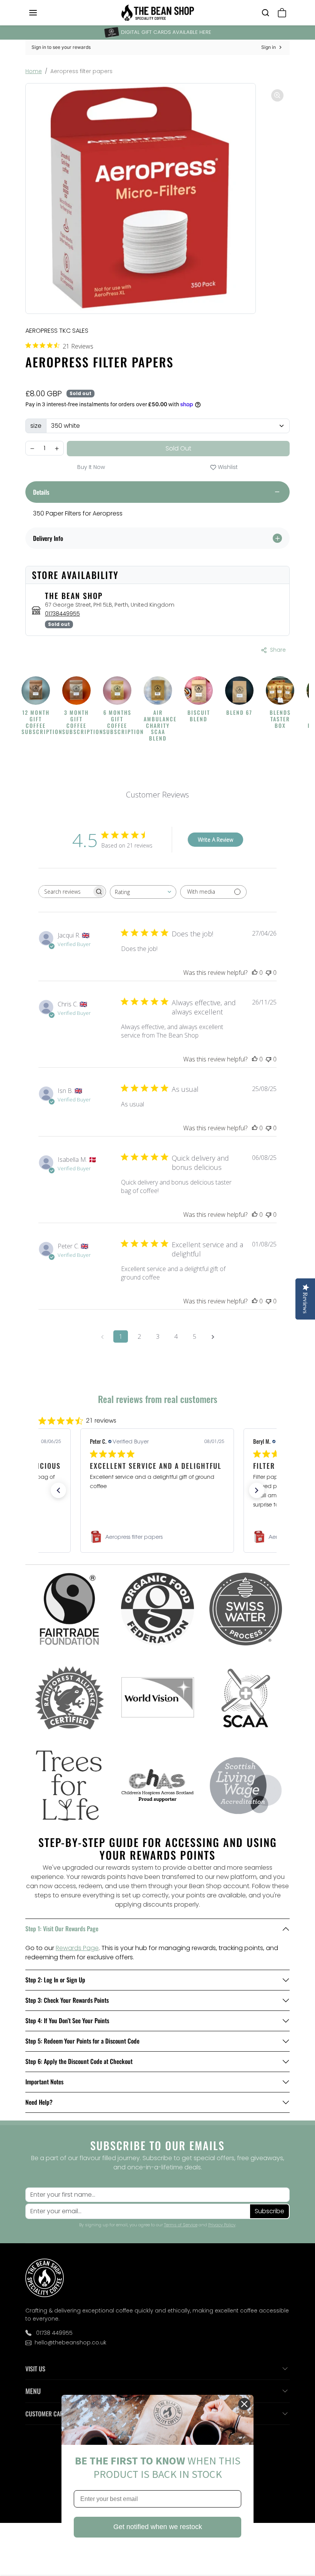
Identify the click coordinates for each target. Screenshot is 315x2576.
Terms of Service (181, 2225)
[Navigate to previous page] (102, 1336)
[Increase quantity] (57, 449)
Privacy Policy (222, 2225)
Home (34, 71)
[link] (157, 1537)
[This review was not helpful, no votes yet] (269, 973)
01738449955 (62, 614)
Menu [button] (33, 2391)
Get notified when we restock (158, 2527)
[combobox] (143, 892)
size (36, 426)
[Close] (244, 2404)
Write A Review (216, 840)
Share (278, 650)
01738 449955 (54, 2333)
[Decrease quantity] (32, 449)
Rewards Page (77, 1948)
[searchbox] (65, 892)
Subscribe (269, 2211)
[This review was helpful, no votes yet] (255, 973)
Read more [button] (184, 1504)
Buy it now (91, 467)
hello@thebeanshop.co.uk (70, 2342)
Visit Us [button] (35, 2369)
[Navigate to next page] (213, 1336)
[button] (41, 13)
